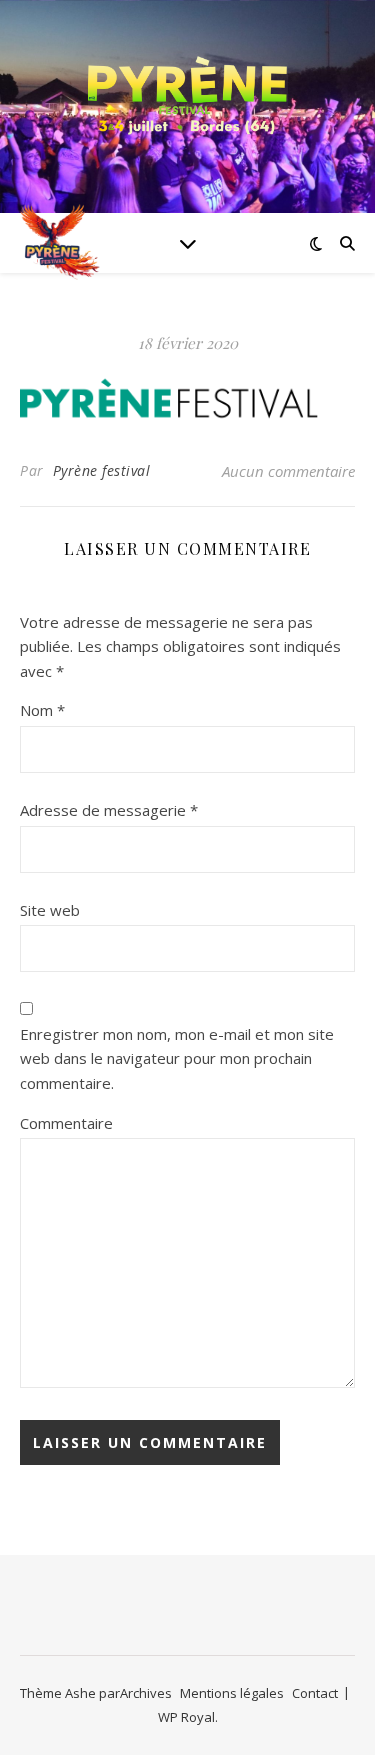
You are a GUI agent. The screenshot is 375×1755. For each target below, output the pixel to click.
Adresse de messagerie (109, 810)
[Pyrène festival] (188, 94)
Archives (146, 1693)
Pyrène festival (102, 470)
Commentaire (66, 1123)
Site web (50, 910)
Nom (42, 710)
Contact (315, 1693)
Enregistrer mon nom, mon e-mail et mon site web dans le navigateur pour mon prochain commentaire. (177, 1058)
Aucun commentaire (288, 471)
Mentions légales (232, 1693)
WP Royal (186, 1717)
